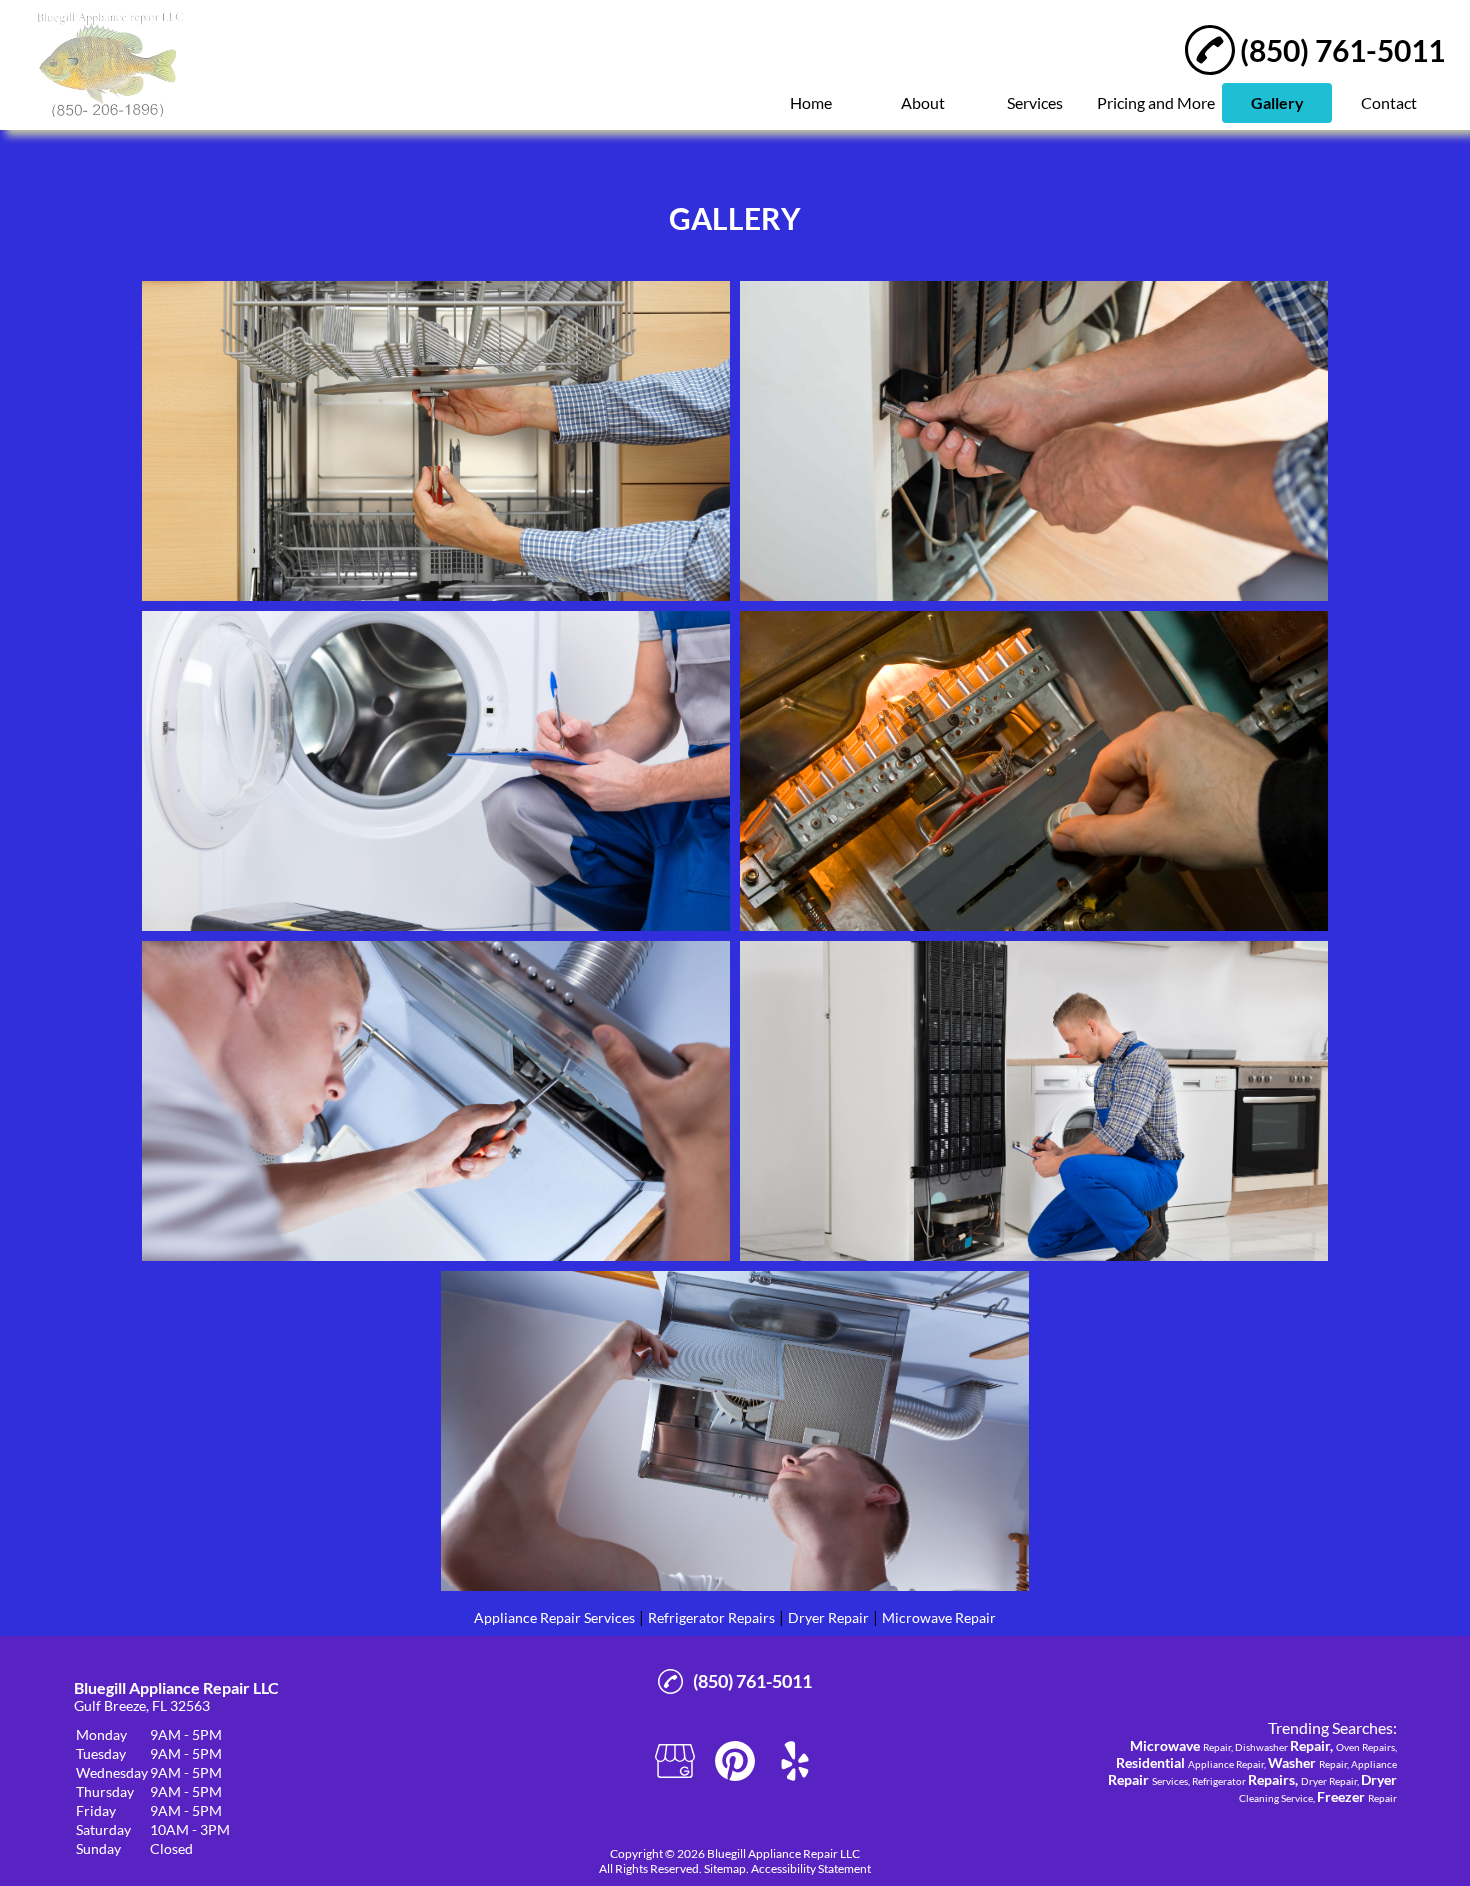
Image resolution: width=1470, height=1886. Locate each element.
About (923, 102)
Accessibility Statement (811, 1868)
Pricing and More (1156, 102)
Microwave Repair (939, 1617)
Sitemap (725, 1868)
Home (811, 102)
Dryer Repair (828, 1617)
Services (1035, 102)
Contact (1389, 102)
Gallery (1277, 102)
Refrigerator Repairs (711, 1617)
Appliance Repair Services (554, 1617)
